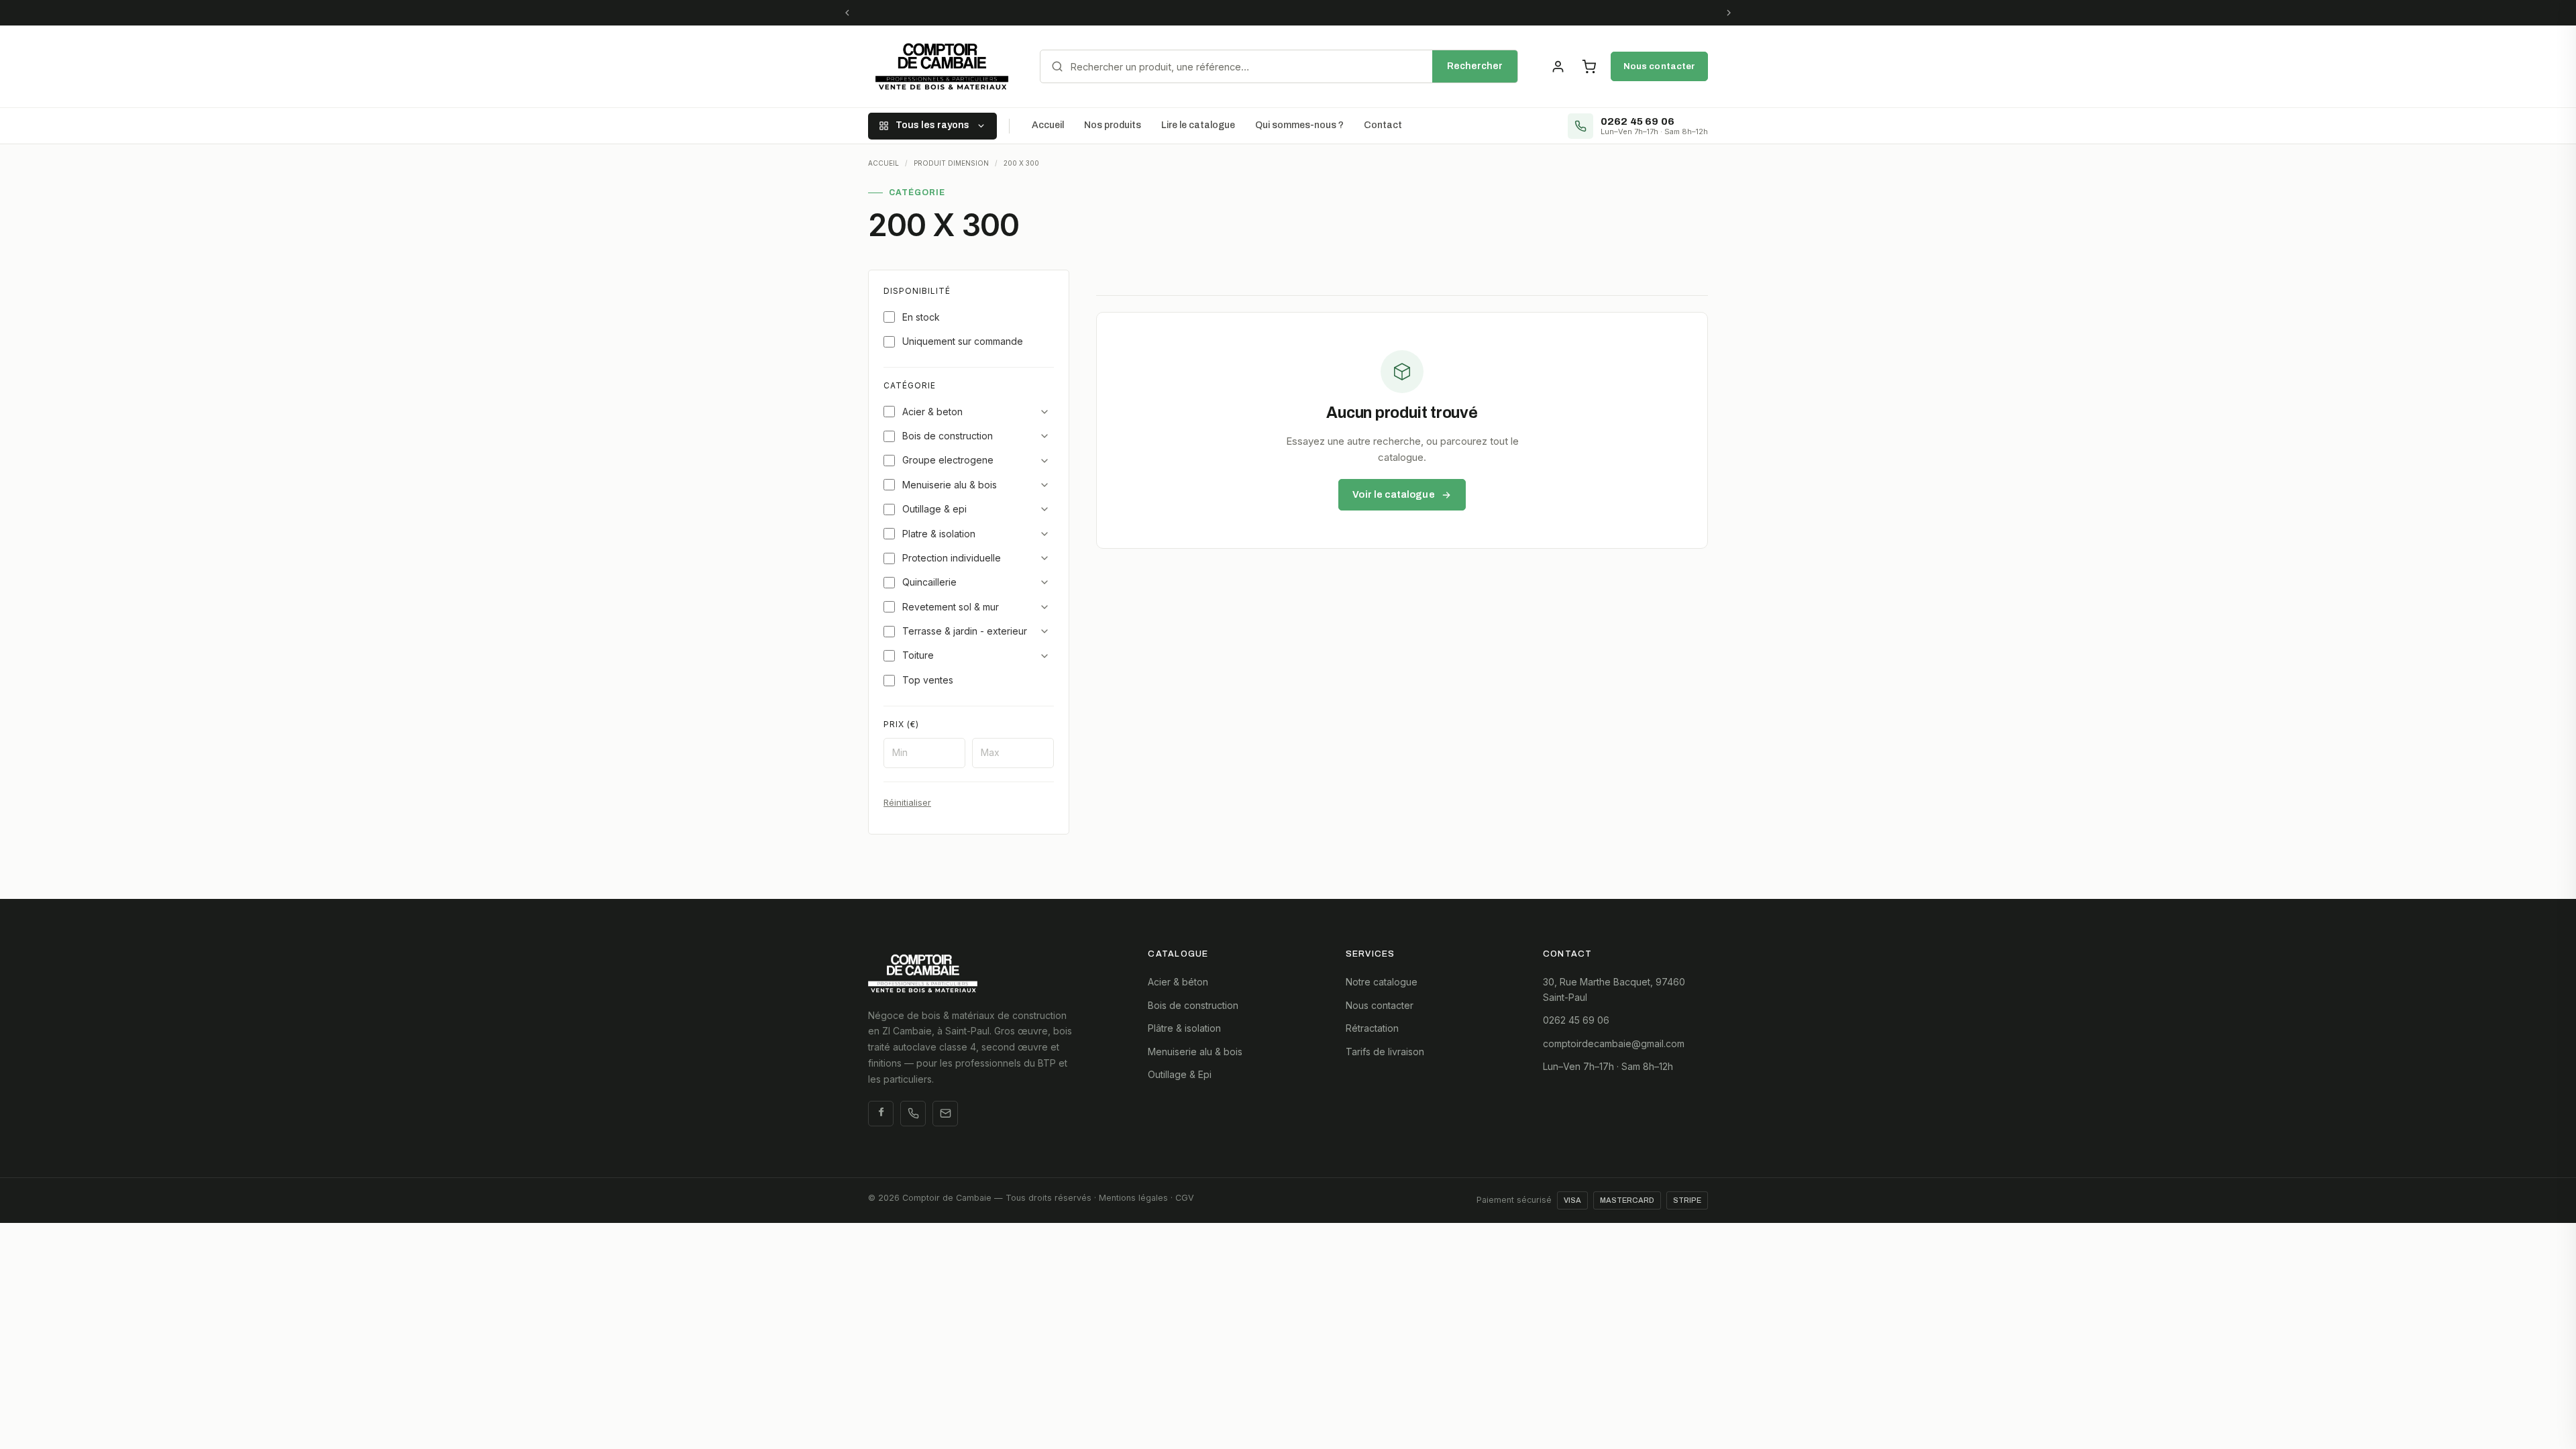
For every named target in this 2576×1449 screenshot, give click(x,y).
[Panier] (1589, 66)
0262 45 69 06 (1576, 1020)
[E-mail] (945, 1114)
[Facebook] (881, 1114)
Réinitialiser (907, 802)
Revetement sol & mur (951, 607)
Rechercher (1475, 66)
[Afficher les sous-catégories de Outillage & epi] (1044, 509)
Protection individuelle (952, 558)
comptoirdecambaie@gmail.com (1614, 1043)
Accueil (1048, 125)
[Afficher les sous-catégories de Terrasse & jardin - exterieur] (1044, 631)
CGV (1185, 1198)
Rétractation (1372, 1028)
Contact (1383, 125)
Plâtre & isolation (1184, 1028)
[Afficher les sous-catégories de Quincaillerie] (1044, 582)
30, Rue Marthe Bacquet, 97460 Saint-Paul (1614, 989)
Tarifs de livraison (1385, 1052)
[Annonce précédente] (847, 13)
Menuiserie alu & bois (950, 485)
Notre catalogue (1382, 982)
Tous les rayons (932, 125)
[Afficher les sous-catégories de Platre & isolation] (1044, 534)
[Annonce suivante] (1729, 13)
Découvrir (1438, 12)
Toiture (918, 655)
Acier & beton (932, 412)
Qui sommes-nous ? (1299, 125)
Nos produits (1113, 125)
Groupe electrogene (948, 460)
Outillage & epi (934, 509)
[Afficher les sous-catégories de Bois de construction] (1044, 436)
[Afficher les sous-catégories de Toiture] (1044, 656)
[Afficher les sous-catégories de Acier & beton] (1044, 412)
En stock (921, 317)
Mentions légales (1133, 1198)
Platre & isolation (939, 534)
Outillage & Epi (1180, 1074)
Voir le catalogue (1393, 494)
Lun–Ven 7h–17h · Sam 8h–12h (1608, 1066)
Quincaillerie (929, 582)
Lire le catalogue (1198, 125)
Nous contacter (1659, 66)
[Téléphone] (913, 1114)
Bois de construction (948, 436)
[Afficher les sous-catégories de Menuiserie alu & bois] (1044, 485)
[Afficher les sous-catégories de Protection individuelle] (1044, 558)
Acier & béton (1178, 982)
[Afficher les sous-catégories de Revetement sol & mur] (1044, 607)
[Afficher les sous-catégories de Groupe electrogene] (1044, 461)
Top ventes (928, 680)
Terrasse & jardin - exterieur (965, 631)
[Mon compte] (1558, 66)
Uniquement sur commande (963, 341)
